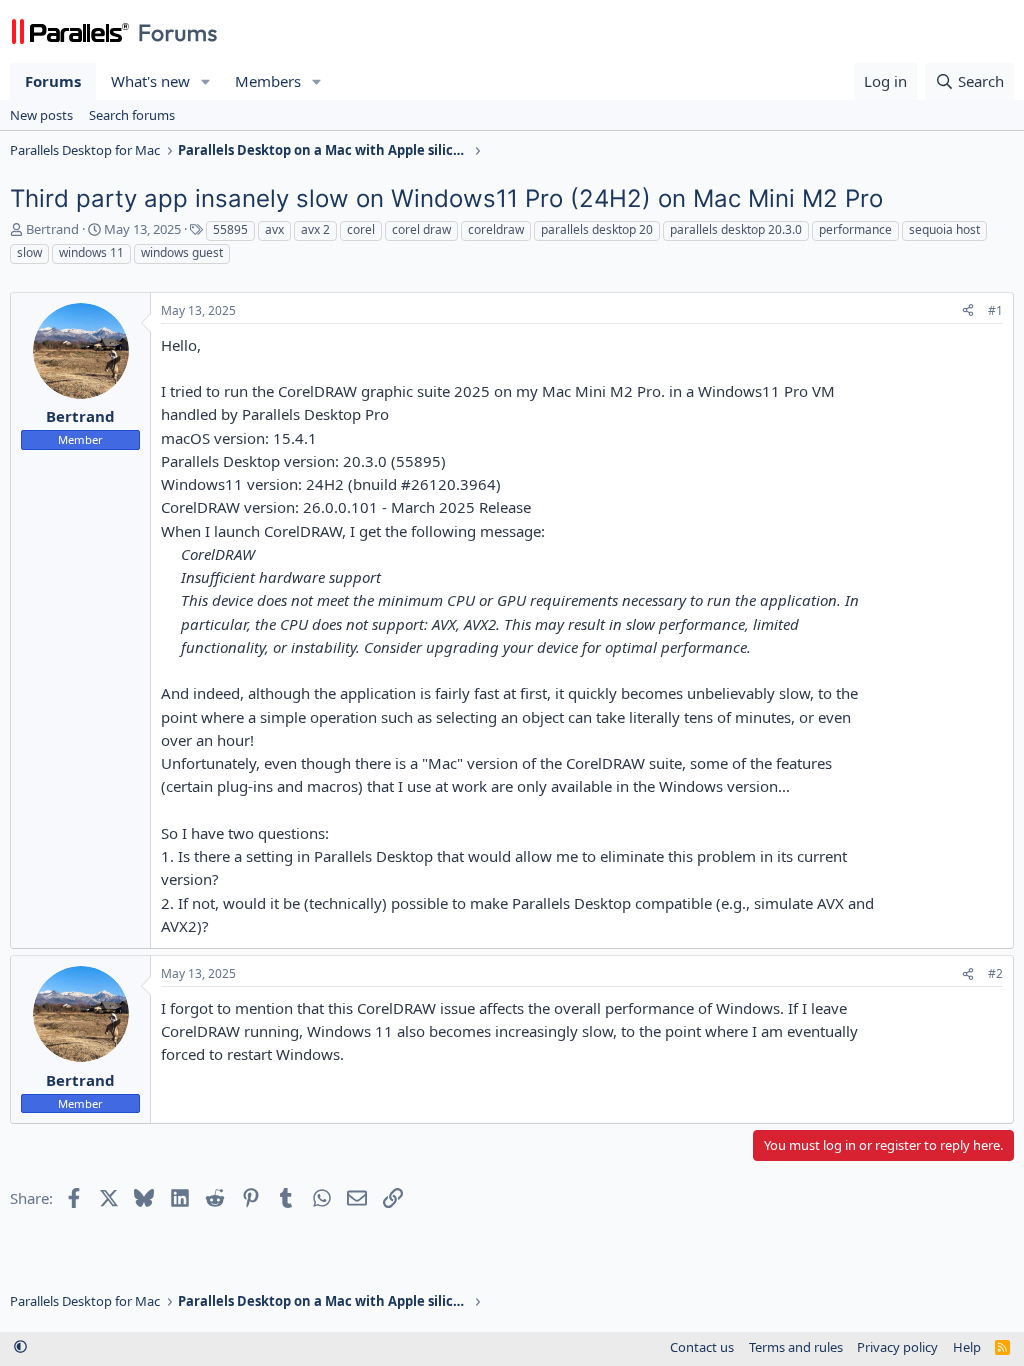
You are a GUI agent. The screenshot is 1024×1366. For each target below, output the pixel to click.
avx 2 (315, 229)
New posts (41, 115)
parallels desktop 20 (597, 229)
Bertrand (52, 229)
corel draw (421, 229)
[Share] (968, 311)
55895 (230, 229)
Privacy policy (897, 1347)
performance (855, 229)
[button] (206, 81)
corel (361, 229)
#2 (995, 973)
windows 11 (91, 252)
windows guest (182, 252)
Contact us (702, 1347)
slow (29, 252)
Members (268, 81)
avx (274, 229)
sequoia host (944, 229)
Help (967, 1347)
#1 (995, 310)
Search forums (132, 115)
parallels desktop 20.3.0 (736, 229)
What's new (150, 81)
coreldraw (496, 229)
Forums (53, 81)
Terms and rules (796, 1347)
